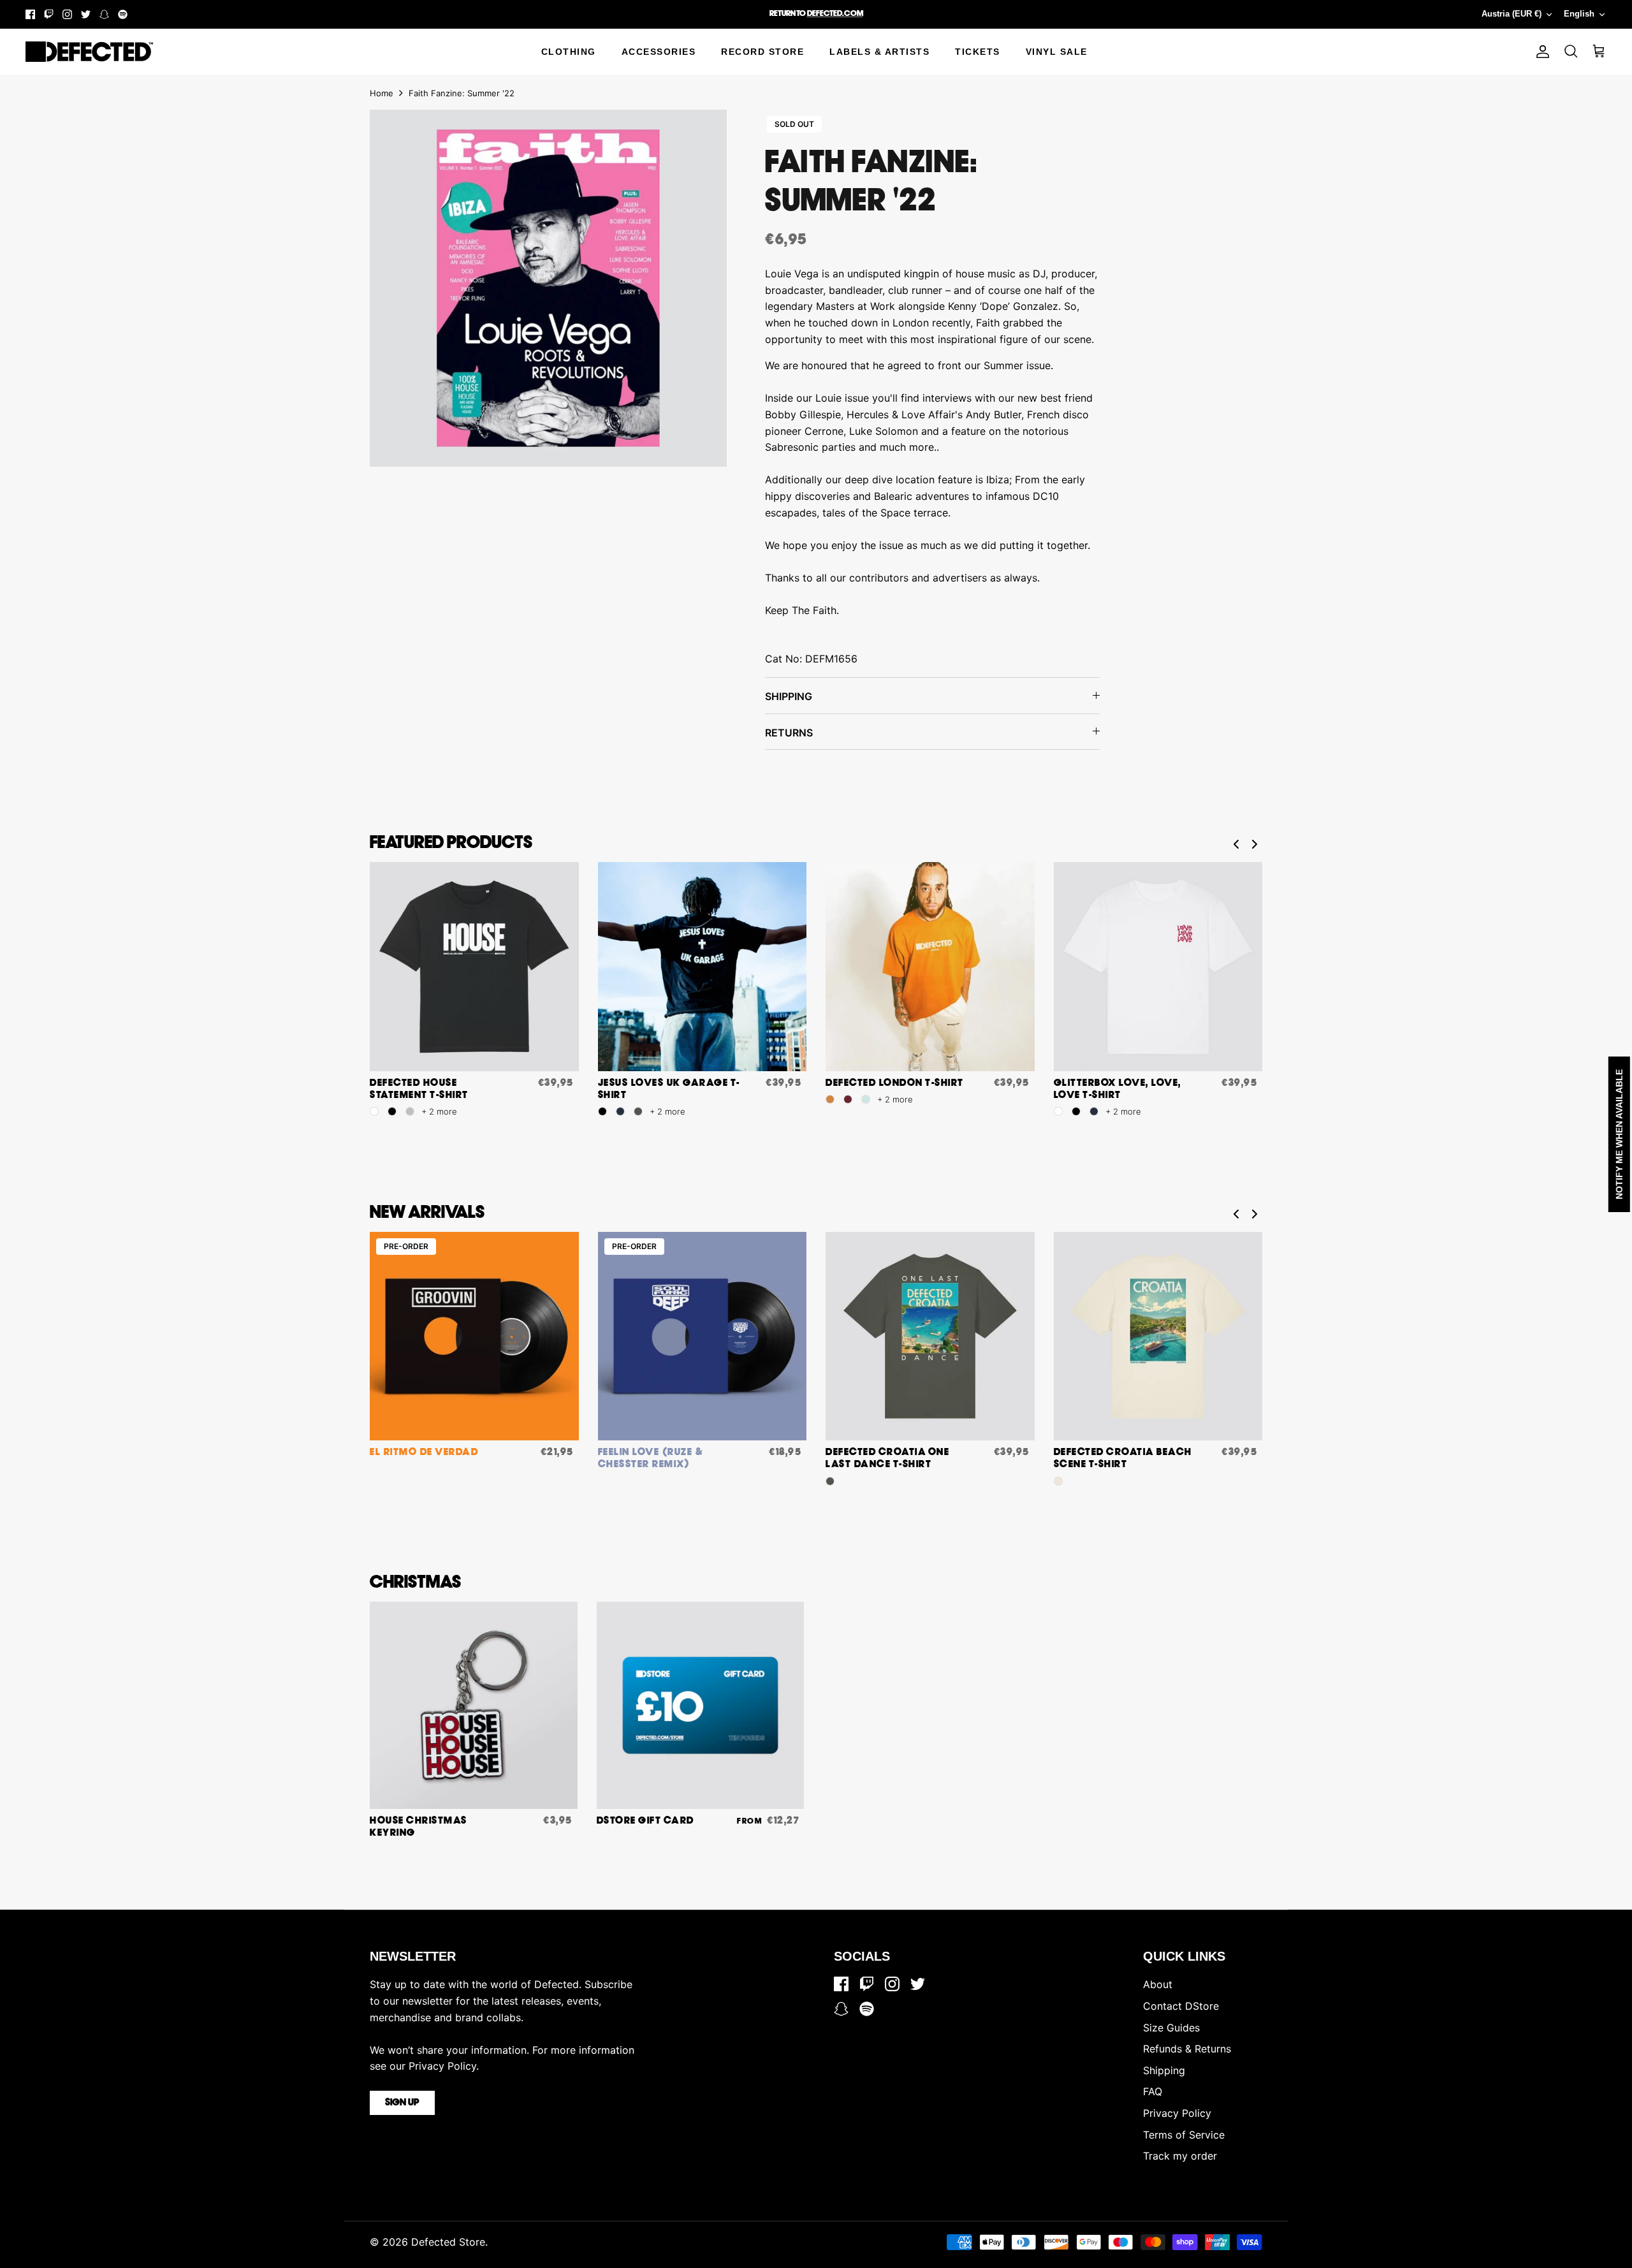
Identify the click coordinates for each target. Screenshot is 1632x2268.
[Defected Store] (89, 52)
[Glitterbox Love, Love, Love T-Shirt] (1158, 967)
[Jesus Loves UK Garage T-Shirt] (703, 967)
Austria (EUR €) (1512, 14)
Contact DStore (1181, 2006)
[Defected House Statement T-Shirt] (474, 967)
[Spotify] (123, 14)
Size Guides (1171, 2028)
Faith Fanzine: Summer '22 (462, 93)
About (1158, 1984)
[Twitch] (49, 14)
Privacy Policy (1177, 2113)
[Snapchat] (104, 14)
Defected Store (448, 2242)
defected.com (835, 14)
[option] (548, 288)
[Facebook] (30, 14)
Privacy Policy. (444, 2066)
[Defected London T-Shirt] (930, 967)
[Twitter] (86, 14)
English (1579, 14)
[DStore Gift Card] (701, 1706)
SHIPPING (789, 696)
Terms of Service (1184, 2135)
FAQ (1153, 2091)
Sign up (402, 2103)
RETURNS (789, 733)
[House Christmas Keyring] (474, 1706)
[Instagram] (67, 14)
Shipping (1164, 2070)
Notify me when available (1619, 1134)
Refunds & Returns (1187, 2049)
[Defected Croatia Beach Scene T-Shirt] (1158, 1336)
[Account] (1540, 52)
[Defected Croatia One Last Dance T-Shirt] (930, 1336)
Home (382, 93)
